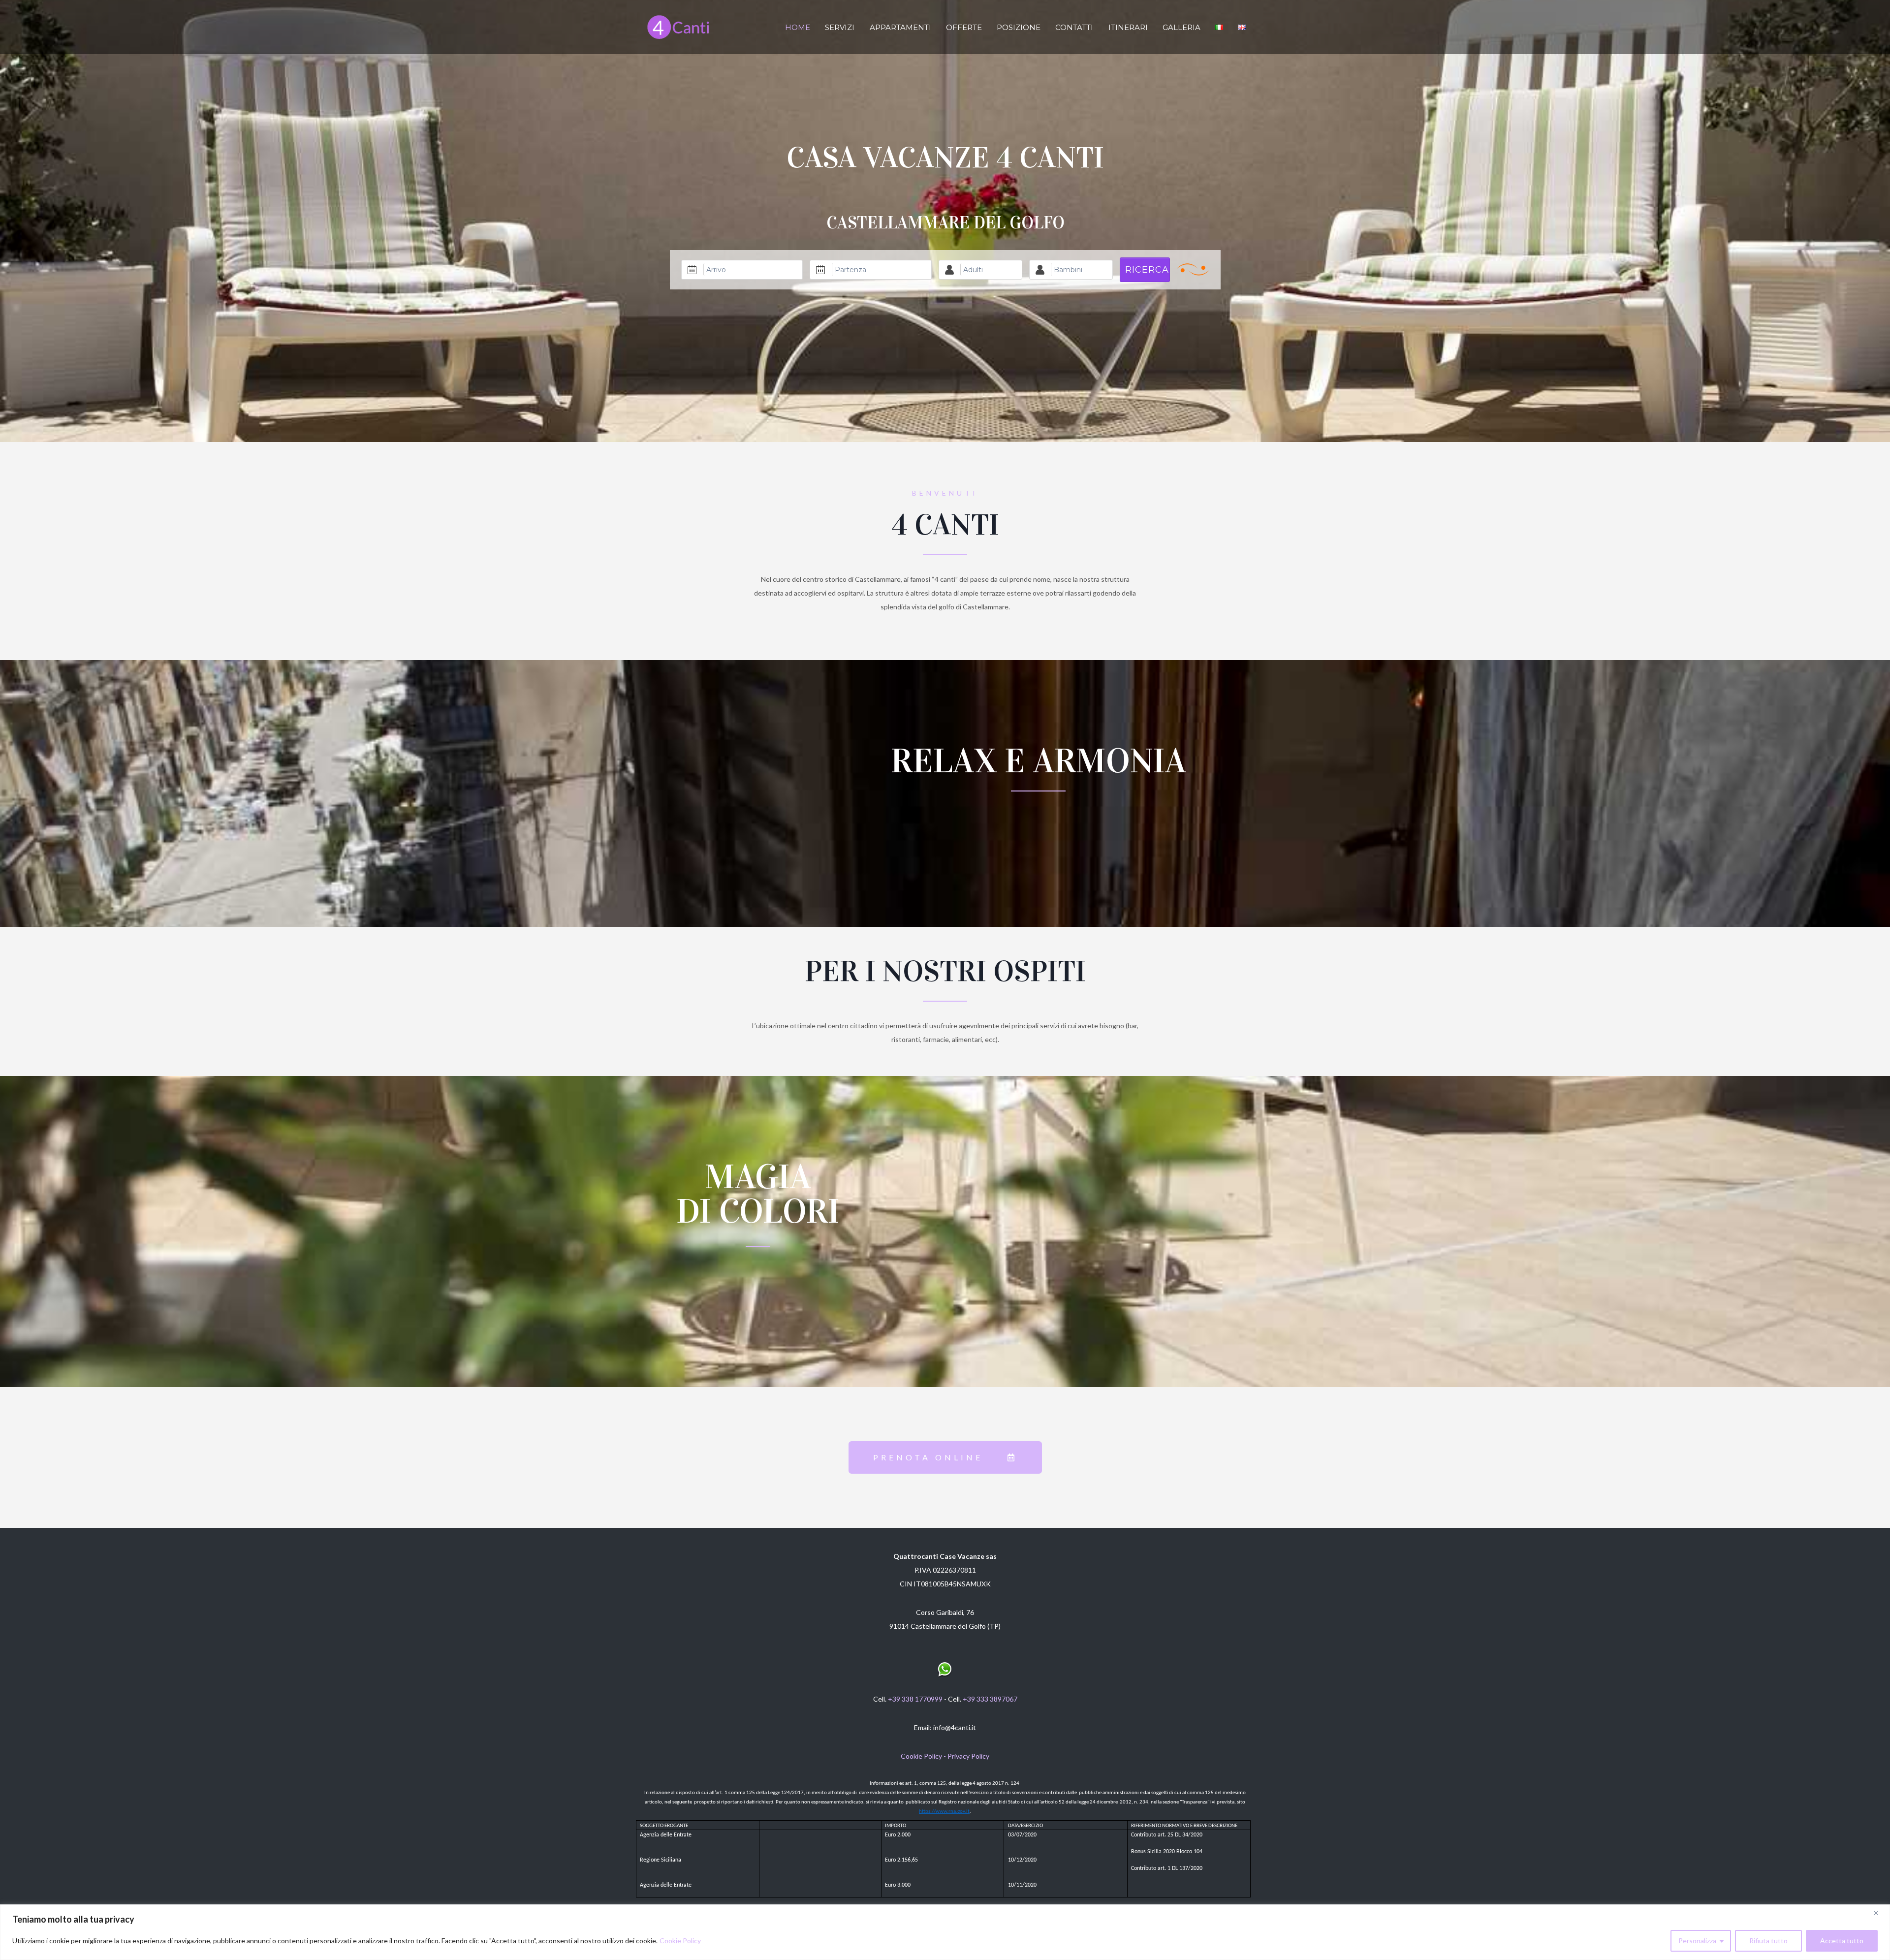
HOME (798, 27)
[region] (945, 1932)
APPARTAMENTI (900, 27)
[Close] (1880, 1913)
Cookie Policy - (924, 1756)
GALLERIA (1181, 27)
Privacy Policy (968, 1756)
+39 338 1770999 (915, 1699)
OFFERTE (964, 27)
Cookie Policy (680, 1941)
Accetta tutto (1842, 1941)
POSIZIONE (1019, 27)
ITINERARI (1128, 27)
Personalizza (1697, 1941)
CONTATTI (1074, 27)
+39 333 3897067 (990, 1699)
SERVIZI (840, 27)
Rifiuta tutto (1768, 1941)
